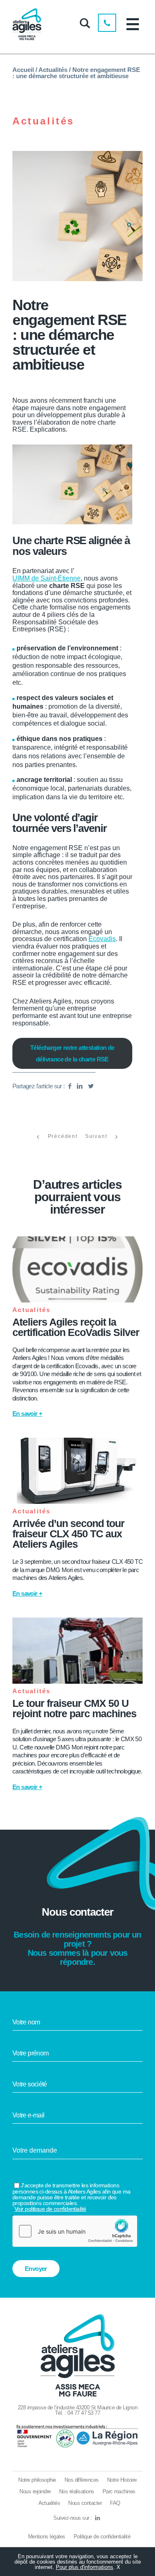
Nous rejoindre (35, 2491)
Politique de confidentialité (102, 2537)
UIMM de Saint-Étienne (46, 578)
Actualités (53, 70)
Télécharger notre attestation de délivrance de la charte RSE (72, 1053)
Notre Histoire (122, 2480)
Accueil (23, 70)
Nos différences (82, 2480)
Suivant (96, 1136)
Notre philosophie (37, 2480)
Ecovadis (102, 939)
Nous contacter (85, 2503)
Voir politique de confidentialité (50, 2209)
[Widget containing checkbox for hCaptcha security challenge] (75, 2231)
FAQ (115, 2503)
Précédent (63, 1136)
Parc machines (119, 2491)
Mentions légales (47, 2537)
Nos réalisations (77, 2491)
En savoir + (27, 1413)
